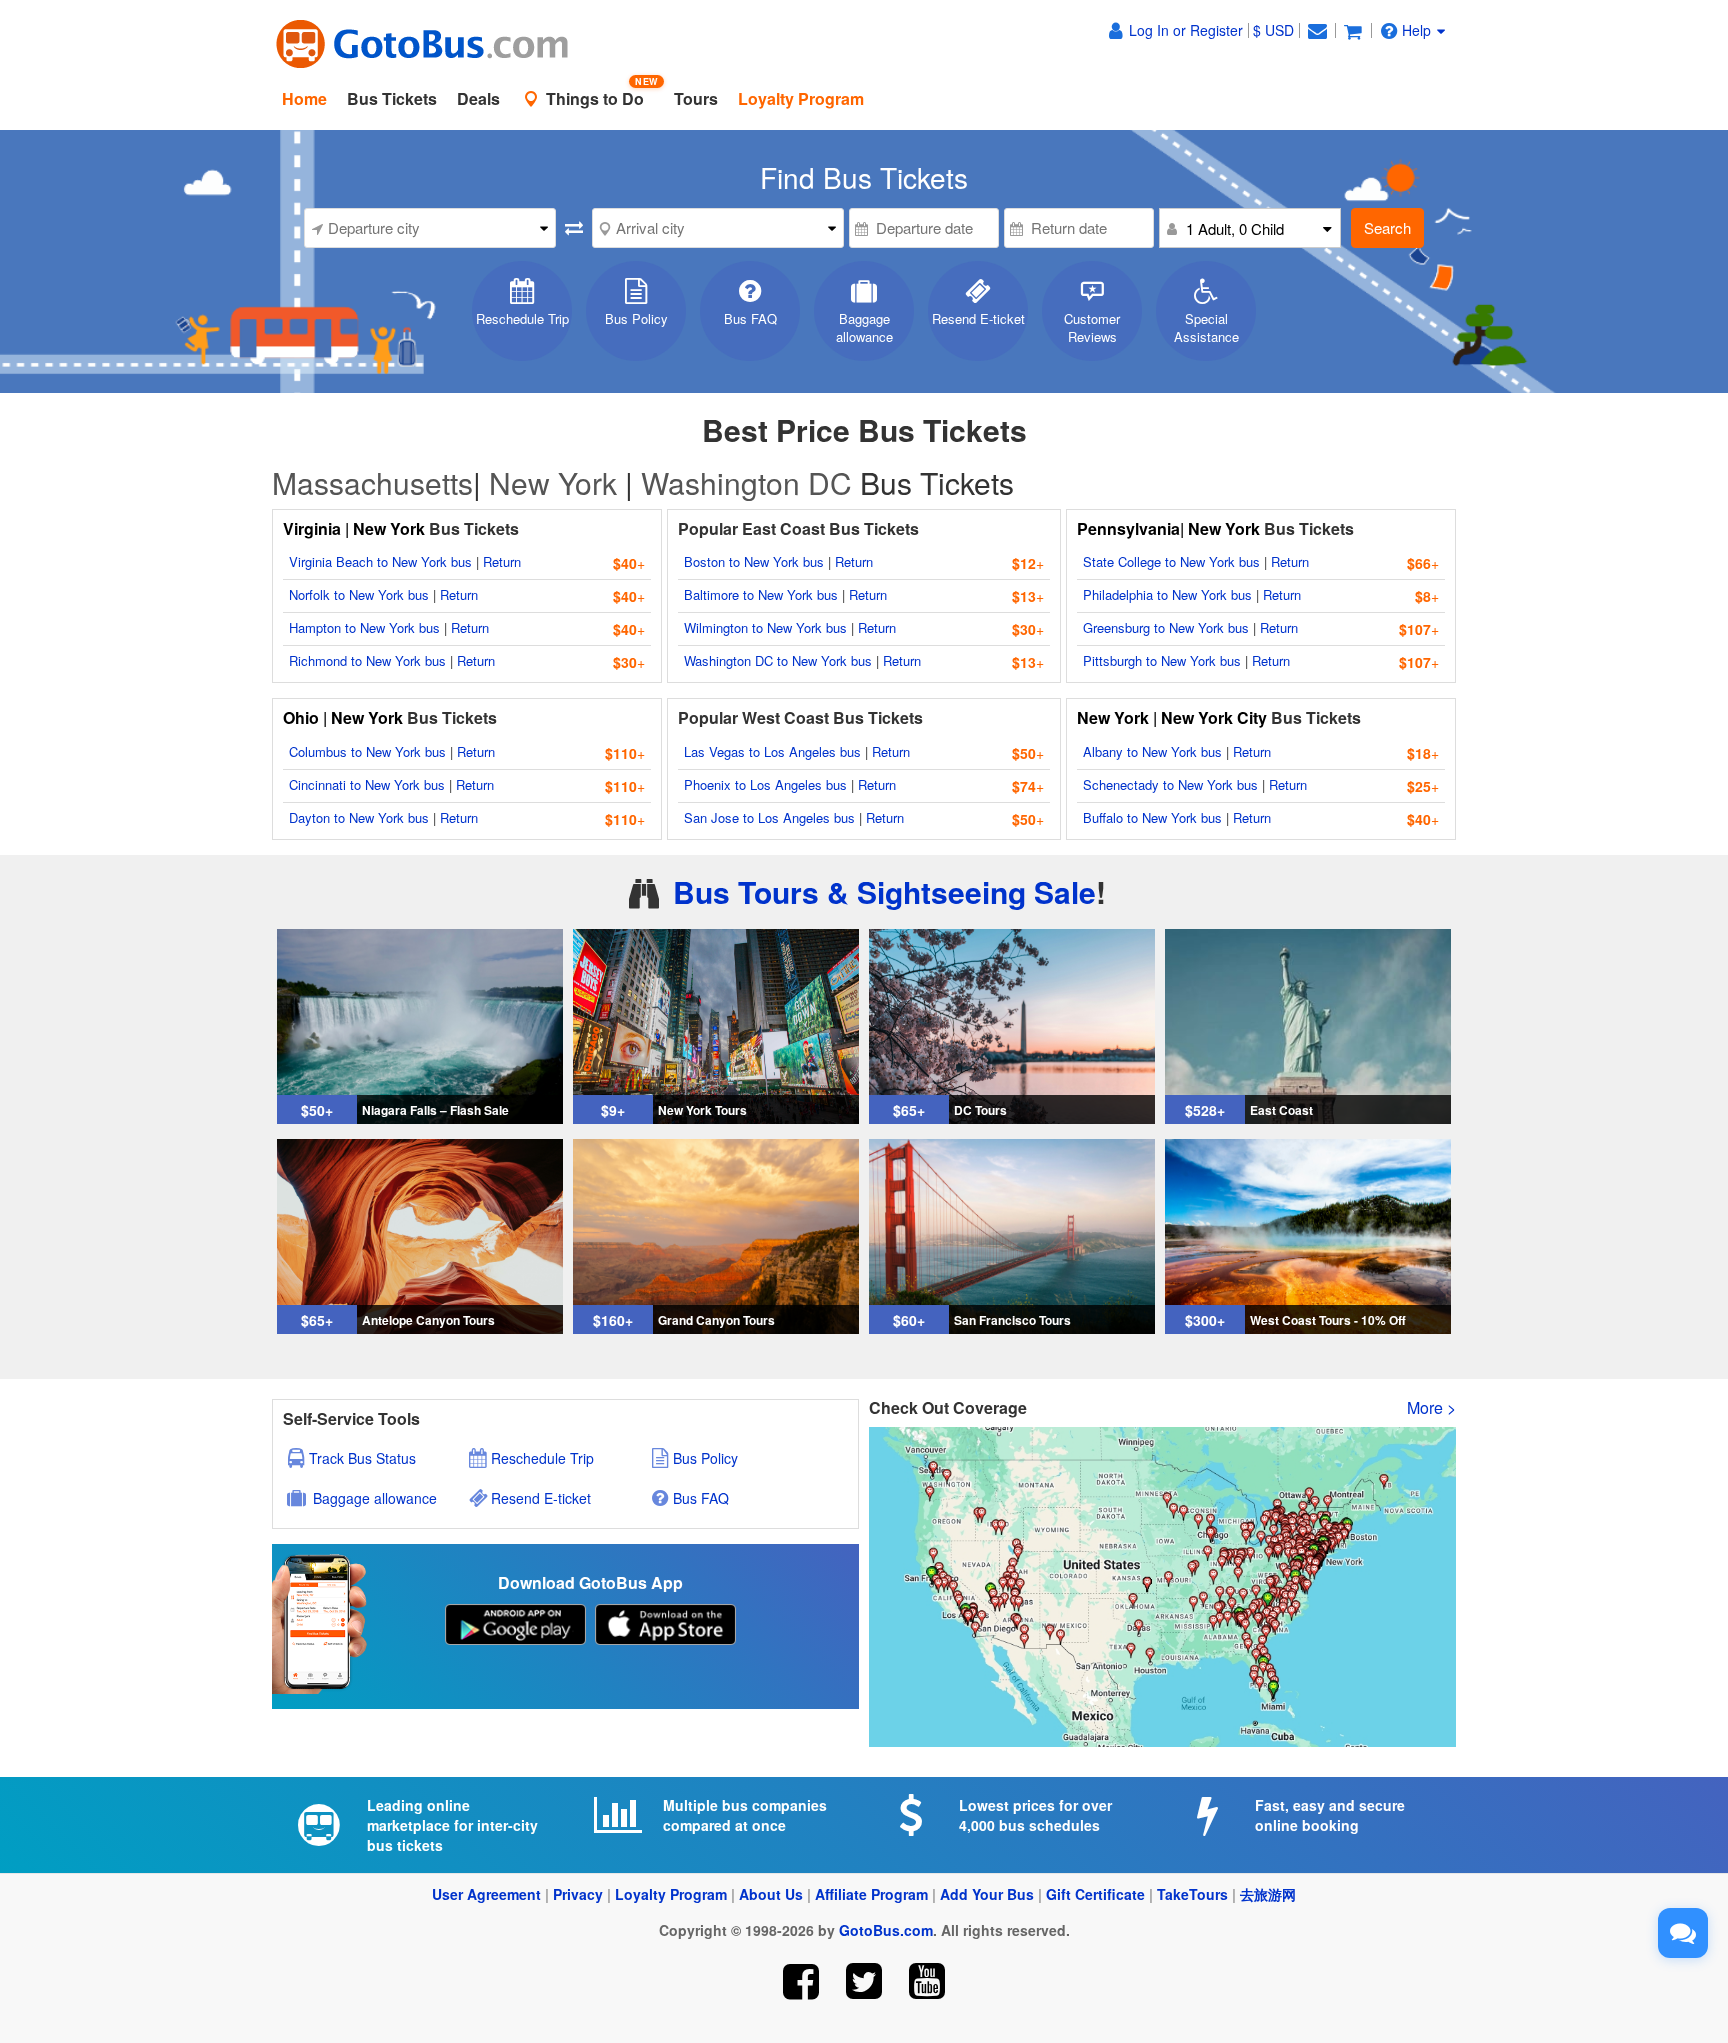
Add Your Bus (987, 1894)
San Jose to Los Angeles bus (769, 817)
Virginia (314, 528)
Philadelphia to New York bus (1167, 594)
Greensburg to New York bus (1166, 627)
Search (1387, 227)
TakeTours (1192, 1894)
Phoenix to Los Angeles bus (765, 784)
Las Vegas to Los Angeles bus (772, 751)
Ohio (301, 717)
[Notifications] (1317, 30)
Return (502, 561)
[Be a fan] (801, 1981)
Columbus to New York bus (367, 751)
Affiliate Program (871, 1894)
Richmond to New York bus (367, 660)
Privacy (578, 1894)
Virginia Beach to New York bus (380, 561)
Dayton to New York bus (359, 817)
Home (304, 98)
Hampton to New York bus (364, 627)
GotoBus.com (886, 1930)
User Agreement (486, 1894)
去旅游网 (1268, 1894)
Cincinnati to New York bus (367, 784)
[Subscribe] (926, 1981)
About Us (771, 1894)
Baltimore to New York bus (761, 594)
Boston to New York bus (754, 561)
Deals (478, 98)
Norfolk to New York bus (359, 594)
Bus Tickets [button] (392, 98)
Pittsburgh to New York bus (1162, 660)
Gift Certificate (1095, 1894)
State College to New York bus (1171, 561)
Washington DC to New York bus (778, 660)
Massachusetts (372, 482)
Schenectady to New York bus (1170, 784)
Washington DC (746, 482)
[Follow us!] (864, 1981)
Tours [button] (696, 98)
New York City (1214, 717)
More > (1431, 1408)
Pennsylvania (1128, 528)
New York (553, 482)
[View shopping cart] (1353, 30)
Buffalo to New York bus (1152, 817)
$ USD (1273, 30)
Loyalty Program (671, 1894)
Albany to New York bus (1152, 751)
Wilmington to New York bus (765, 627)
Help (1416, 30)
